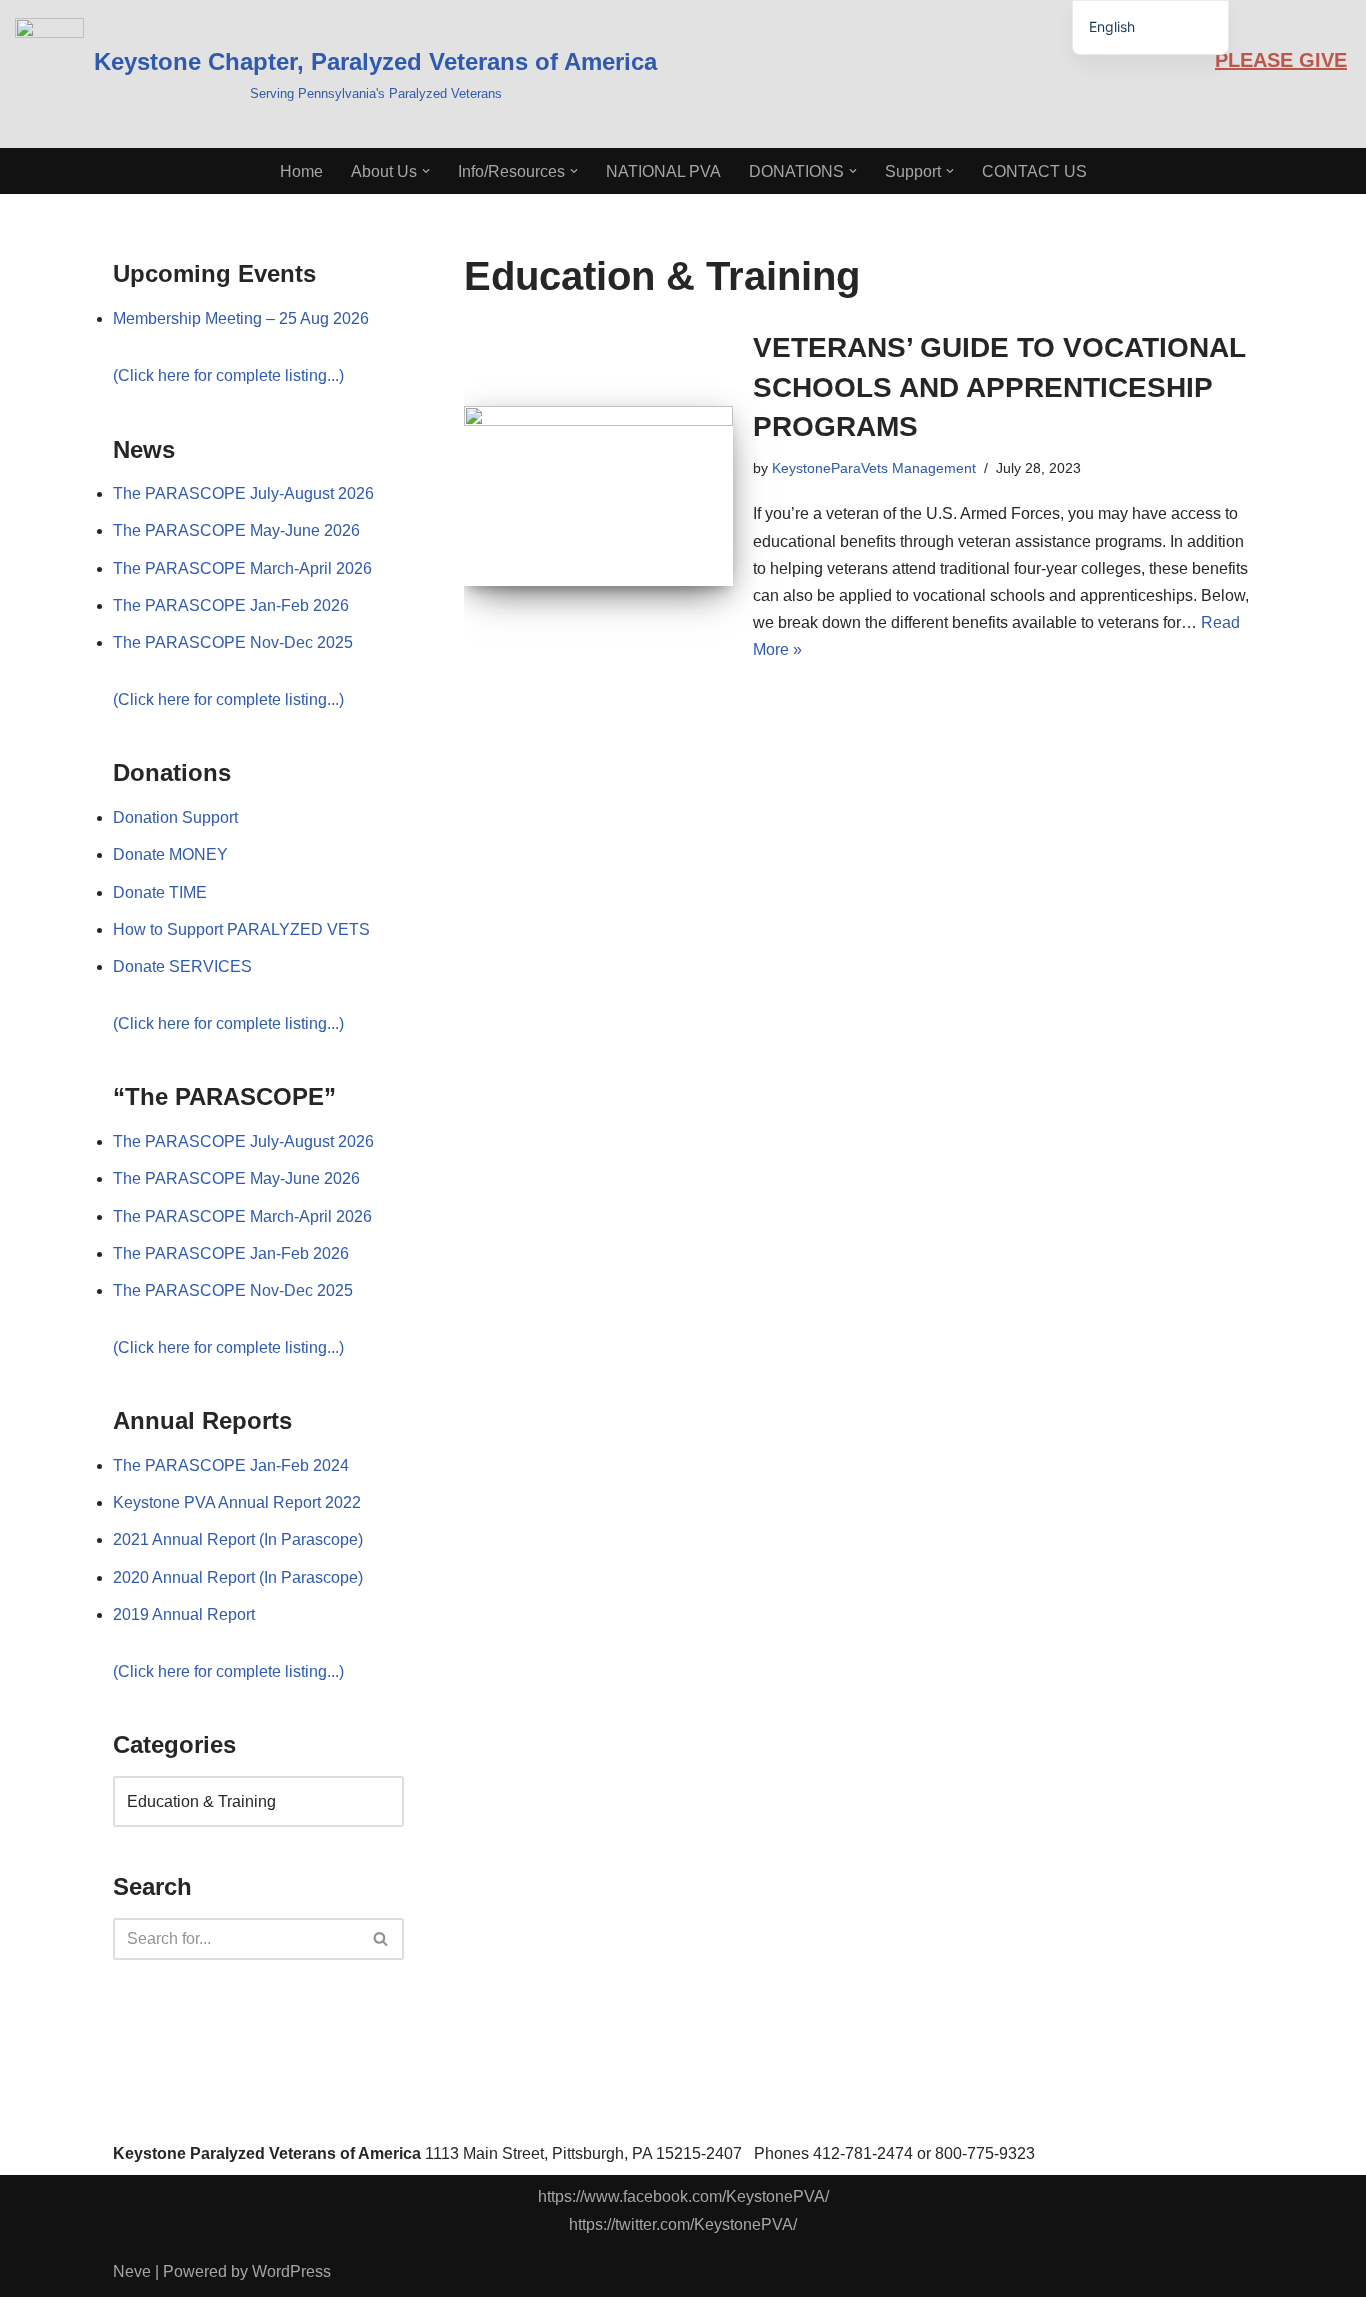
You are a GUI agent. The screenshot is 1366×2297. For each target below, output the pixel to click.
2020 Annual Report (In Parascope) (238, 1577)
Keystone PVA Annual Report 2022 (237, 1502)
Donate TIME (160, 892)
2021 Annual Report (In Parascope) (238, 1539)
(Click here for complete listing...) (228, 375)
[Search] (381, 1939)
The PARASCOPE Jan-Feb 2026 (231, 605)
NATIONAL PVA (663, 171)
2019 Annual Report (184, 1614)
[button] (426, 171)
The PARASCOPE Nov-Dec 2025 (233, 642)
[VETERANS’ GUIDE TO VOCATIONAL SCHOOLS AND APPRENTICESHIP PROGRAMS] (598, 495)
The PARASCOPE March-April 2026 (242, 568)
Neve (132, 2271)
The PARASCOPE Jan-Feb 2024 (231, 1465)
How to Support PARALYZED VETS (241, 929)
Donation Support (175, 817)
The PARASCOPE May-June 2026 (236, 530)
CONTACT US (1034, 171)
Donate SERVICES (182, 966)
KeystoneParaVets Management (874, 468)
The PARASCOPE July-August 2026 (243, 493)
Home (301, 171)
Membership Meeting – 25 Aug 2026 (241, 318)
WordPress (291, 2271)
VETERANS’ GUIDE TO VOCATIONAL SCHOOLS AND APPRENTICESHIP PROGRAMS (999, 386)
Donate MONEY (170, 854)
